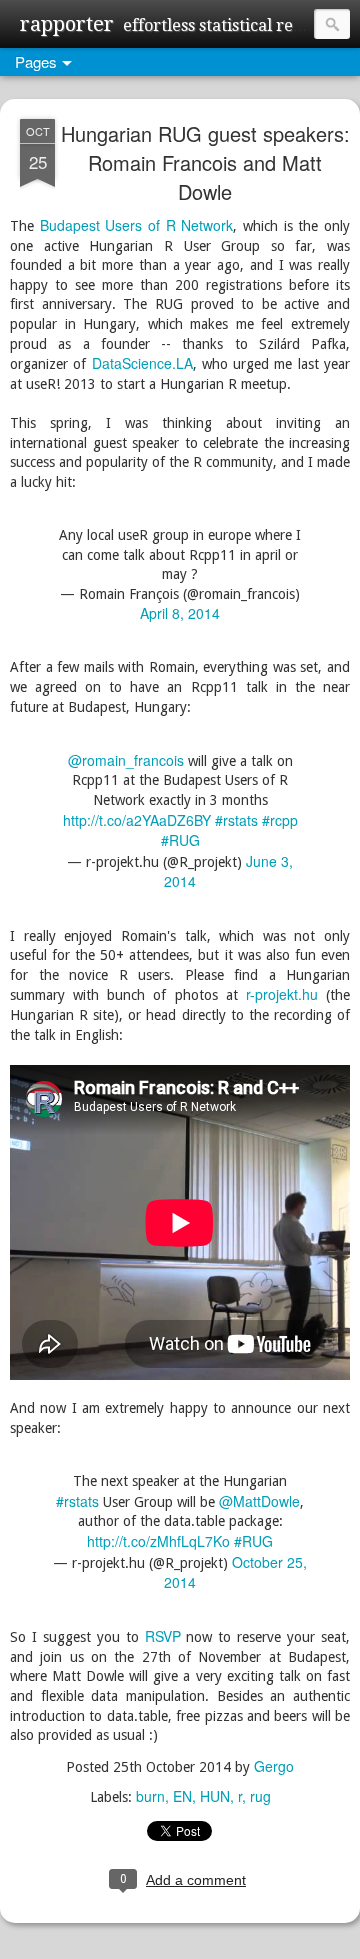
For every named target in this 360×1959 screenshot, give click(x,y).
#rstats (236, 820)
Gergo (274, 1766)
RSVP (163, 1636)
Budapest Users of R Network (137, 225)
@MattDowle (259, 1501)
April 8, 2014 (180, 613)
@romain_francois (126, 760)
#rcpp (280, 820)
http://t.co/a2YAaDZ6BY (137, 820)
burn (150, 1796)
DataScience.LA (142, 363)
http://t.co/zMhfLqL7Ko (158, 1541)
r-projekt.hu (282, 994)
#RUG (180, 840)
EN (182, 1796)
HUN (215, 1796)
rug (260, 1796)
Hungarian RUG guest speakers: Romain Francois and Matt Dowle (205, 162)
